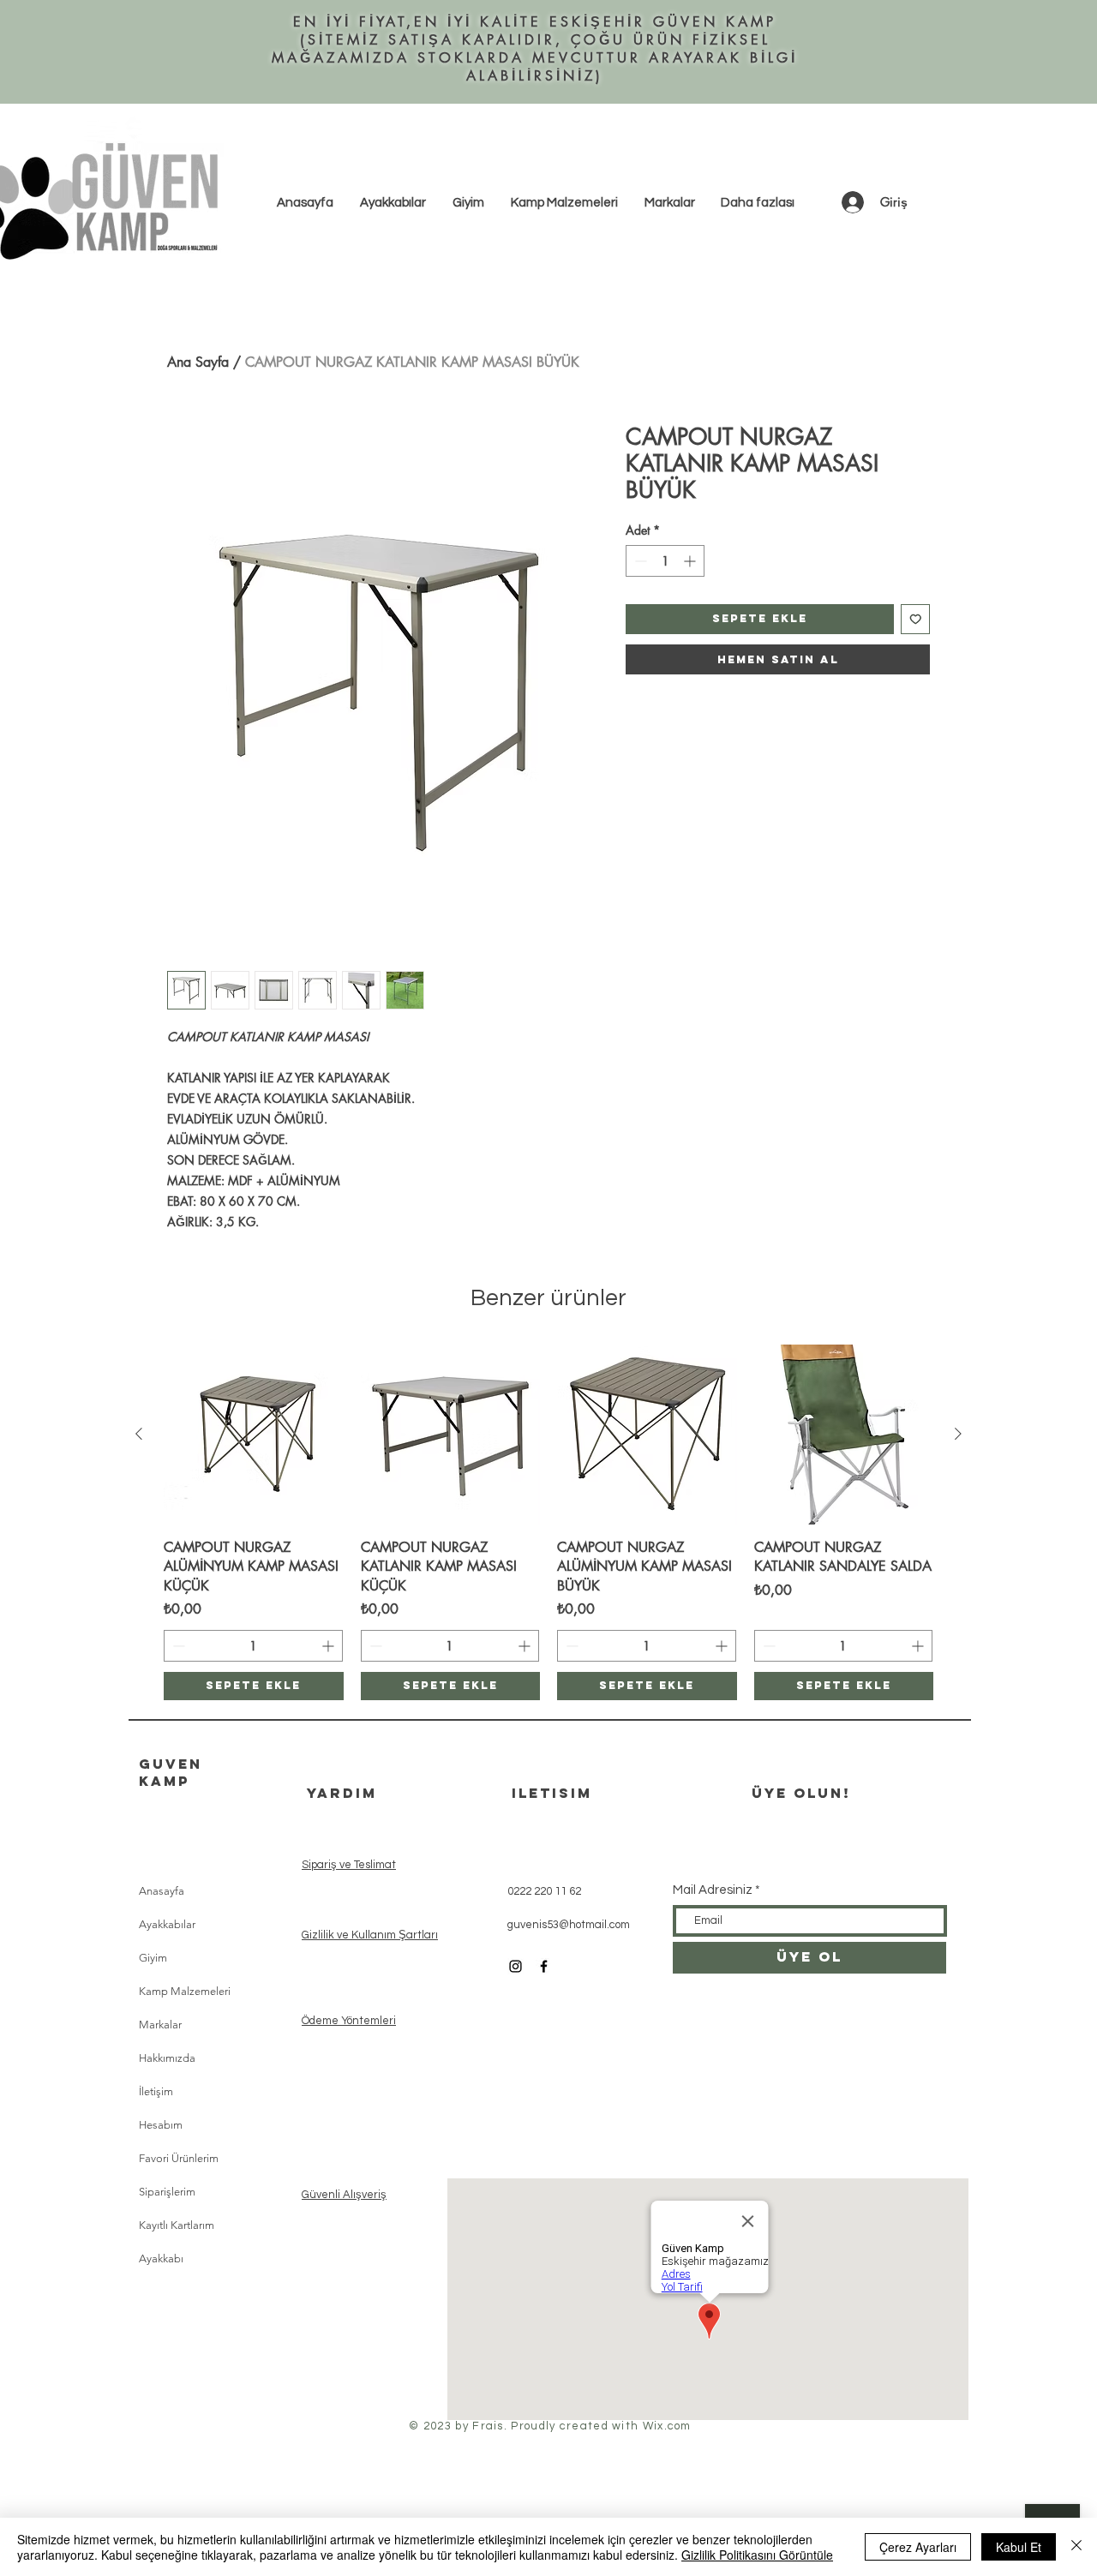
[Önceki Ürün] (139, 1434)
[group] (548, 1522)
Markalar (160, 2025)
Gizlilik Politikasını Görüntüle (757, 2555)
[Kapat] (1076, 2547)
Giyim (153, 1958)
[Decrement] (639, 561)
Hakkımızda (167, 2058)
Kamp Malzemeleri (185, 1991)
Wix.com (667, 2426)
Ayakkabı (161, 2258)
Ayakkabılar (167, 1924)
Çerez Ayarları (918, 2547)
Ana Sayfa (198, 362)
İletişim (156, 2091)
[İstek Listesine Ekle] (916, 619)
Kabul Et (1019, 2547)
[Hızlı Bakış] (254, 1435)
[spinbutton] (665, 561)
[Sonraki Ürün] (958, 1434)
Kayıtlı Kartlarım (177, 2225)
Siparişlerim (167, 2192)
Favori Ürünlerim (179, 2158)
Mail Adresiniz (713, 1890)
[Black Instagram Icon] (516, 1966)
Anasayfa (162, 1891)
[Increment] (691, 561)
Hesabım (161, 2125)
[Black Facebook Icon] (544, 1966)
